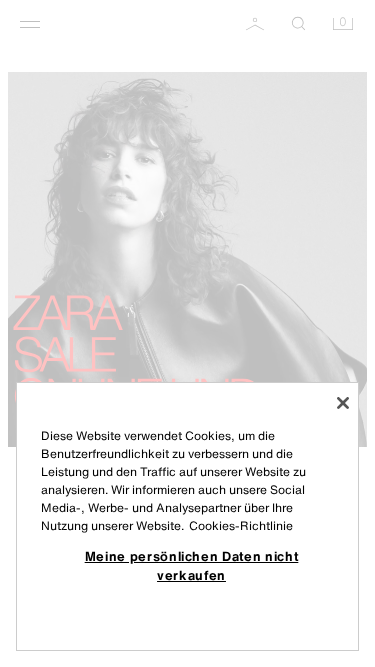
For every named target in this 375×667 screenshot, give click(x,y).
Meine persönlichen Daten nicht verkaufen (192, 565)
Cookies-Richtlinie (241, 525)
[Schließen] (343, 403)
